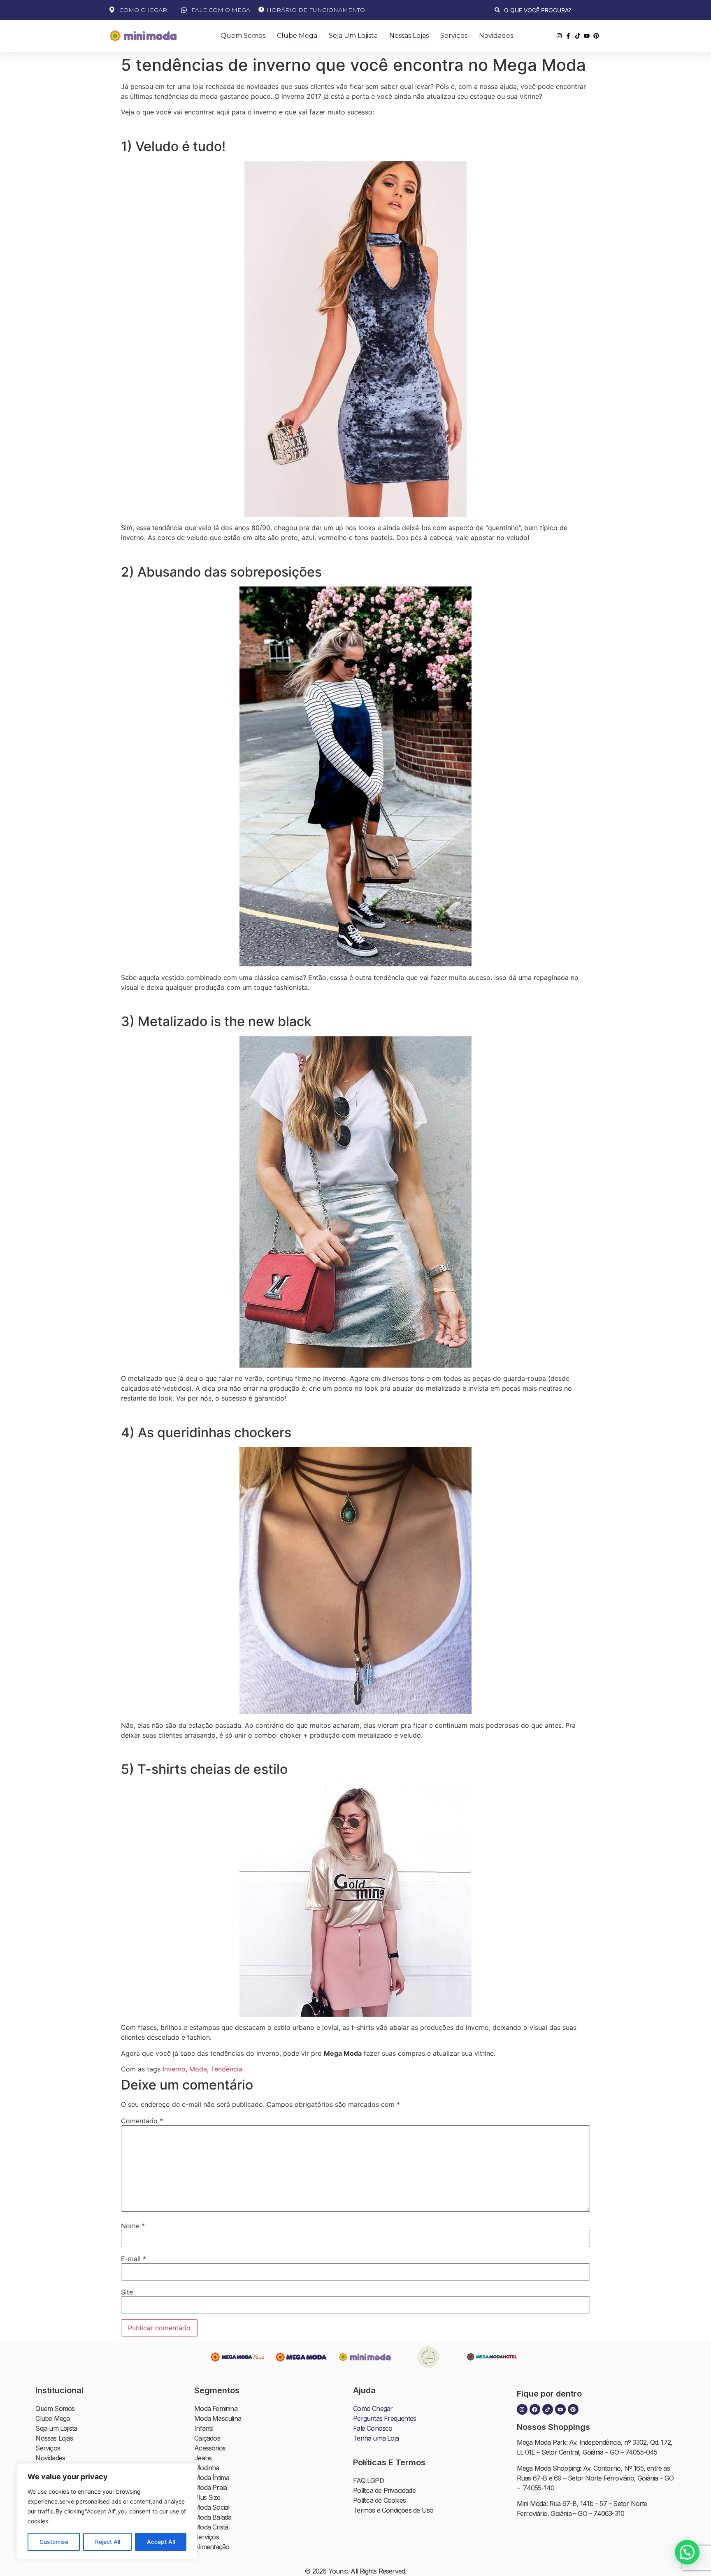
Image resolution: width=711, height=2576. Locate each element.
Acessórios (210, 2448)
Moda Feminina (216, 2408)
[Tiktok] (548, 2409)
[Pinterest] (573, 2409)
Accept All (161, 2542)
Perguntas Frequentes (385, 2418)
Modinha (207, 2468)
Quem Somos (243, 36)
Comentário (142, 2121)
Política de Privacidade (384, 2490)
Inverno (174, 2069)
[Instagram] (522, 2409)
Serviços (454, 36)
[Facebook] (535, 2409)
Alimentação (212, 2547)
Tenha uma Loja (376, 2438)
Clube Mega (297, 36)
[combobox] (548, 10)
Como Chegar (373, 2408)
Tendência (227, 2069)
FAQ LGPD (368, 2481)
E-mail (134, 2259)
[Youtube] (560, 2409)
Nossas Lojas (409, 36)
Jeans (203, 2458)
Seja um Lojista (353, 36)
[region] (107, 2511)
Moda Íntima (212, 2478)
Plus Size (207, 2497)
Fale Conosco (373, 2428)
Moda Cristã (211, 2527)
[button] (687, 2552)
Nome (133, 2226)
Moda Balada (213, 2517)
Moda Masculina (218, 2418)
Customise (54, 2542)
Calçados (207, 2438)
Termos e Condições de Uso (393, 2510)
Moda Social (212, 2507)
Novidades (496, 36)
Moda (198, 2069)
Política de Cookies (379, 2500)
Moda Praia (210, 2488)
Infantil (204, 2428)
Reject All (108, 2542)
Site (127, 2292)
